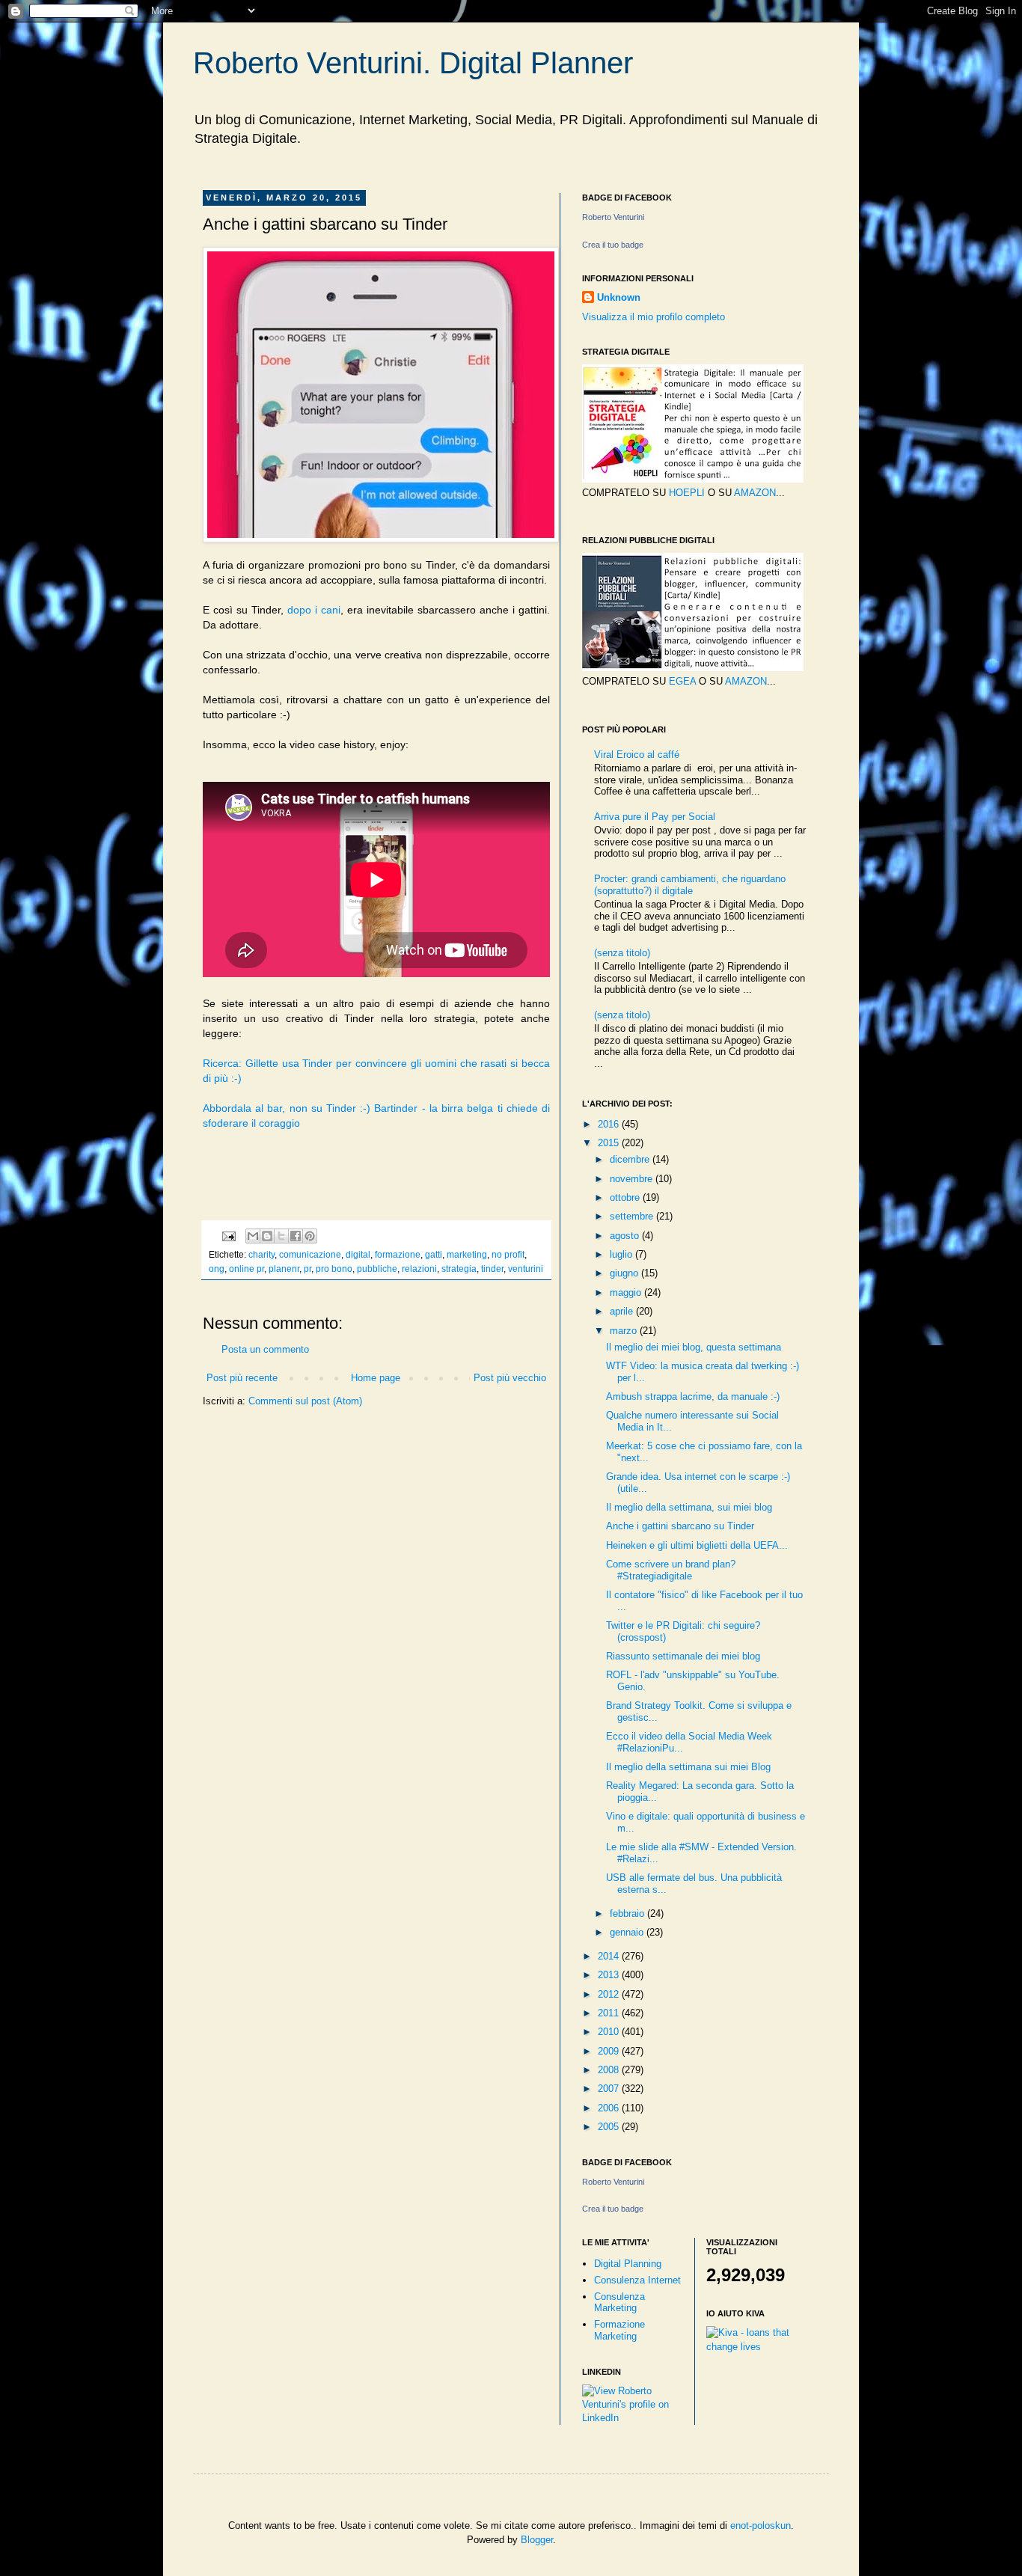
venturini (526, 1269)
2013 (610, 1975)
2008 (610, 2070)
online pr (247, 1269)
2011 (610, 2013)
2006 (610, 2108)
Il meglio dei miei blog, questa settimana (694, 1347)
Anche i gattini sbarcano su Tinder (680, 1526)
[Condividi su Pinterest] (310, 1236)
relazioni (419, 1269)
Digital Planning (628, 2264)
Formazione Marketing (619, 2330)
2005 (610, 2127)
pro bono (334, 1269)
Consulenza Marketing (619, 2303)
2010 (610, 2032)
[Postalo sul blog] (267, 1236)
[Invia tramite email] (253, 1236)
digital (358, 1254)
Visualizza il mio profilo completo (654, 317)
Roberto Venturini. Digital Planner (413, 63)
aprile (623, 1311)
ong (217, 1269)
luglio (622, 1254)
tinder (492, 1269)
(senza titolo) (622, 953)
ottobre (626, 1197)
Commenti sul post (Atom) (305, 1401)
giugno (625, 1273)
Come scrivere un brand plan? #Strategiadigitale (671, 1570)
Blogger (537, 2540)
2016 (610, 1124)
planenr (284, 1269)
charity (261, 1254)
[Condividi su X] (281, 1236)
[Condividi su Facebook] (296, 1236)
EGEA (682, 681)
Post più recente (242, 1378)
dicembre (631, 1159)
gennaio (628, 1932)
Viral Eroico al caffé (637, 755)
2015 (610, 1143)
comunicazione (310, 1254)
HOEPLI (687, 493)
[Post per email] (228, 1235)
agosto (626, 1236)
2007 (610, 2089)
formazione (398, 1254)
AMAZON (755, 493)
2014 (610, 1956)
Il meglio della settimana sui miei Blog (688, 1767)
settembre (633, 1216)
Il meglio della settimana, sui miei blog (689, 1507)
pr (307, 1269)
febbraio (628, 1913)
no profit (508, 1254)
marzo (625, 1331)
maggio (627, 1292)
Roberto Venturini (613, 217)
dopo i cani (314, 610)
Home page (376, 1378)
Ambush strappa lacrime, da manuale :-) (693, 1396)
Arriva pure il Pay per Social (655, 817)
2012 (610, 1994)
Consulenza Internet (637, 2280)
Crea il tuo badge (613, 245)
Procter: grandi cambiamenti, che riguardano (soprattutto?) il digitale (690, 885)
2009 (610, 2051)
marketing (467, 1254)
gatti (434, 1254)
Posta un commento (265, 1349)
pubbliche (377, 1269)
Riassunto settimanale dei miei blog (683, 1656)
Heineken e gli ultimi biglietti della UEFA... (697, 1545)
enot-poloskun (761, 2525)
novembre (633, 1179)
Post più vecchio (510, 1378)
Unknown (619, 297)
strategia (459, 1269)
